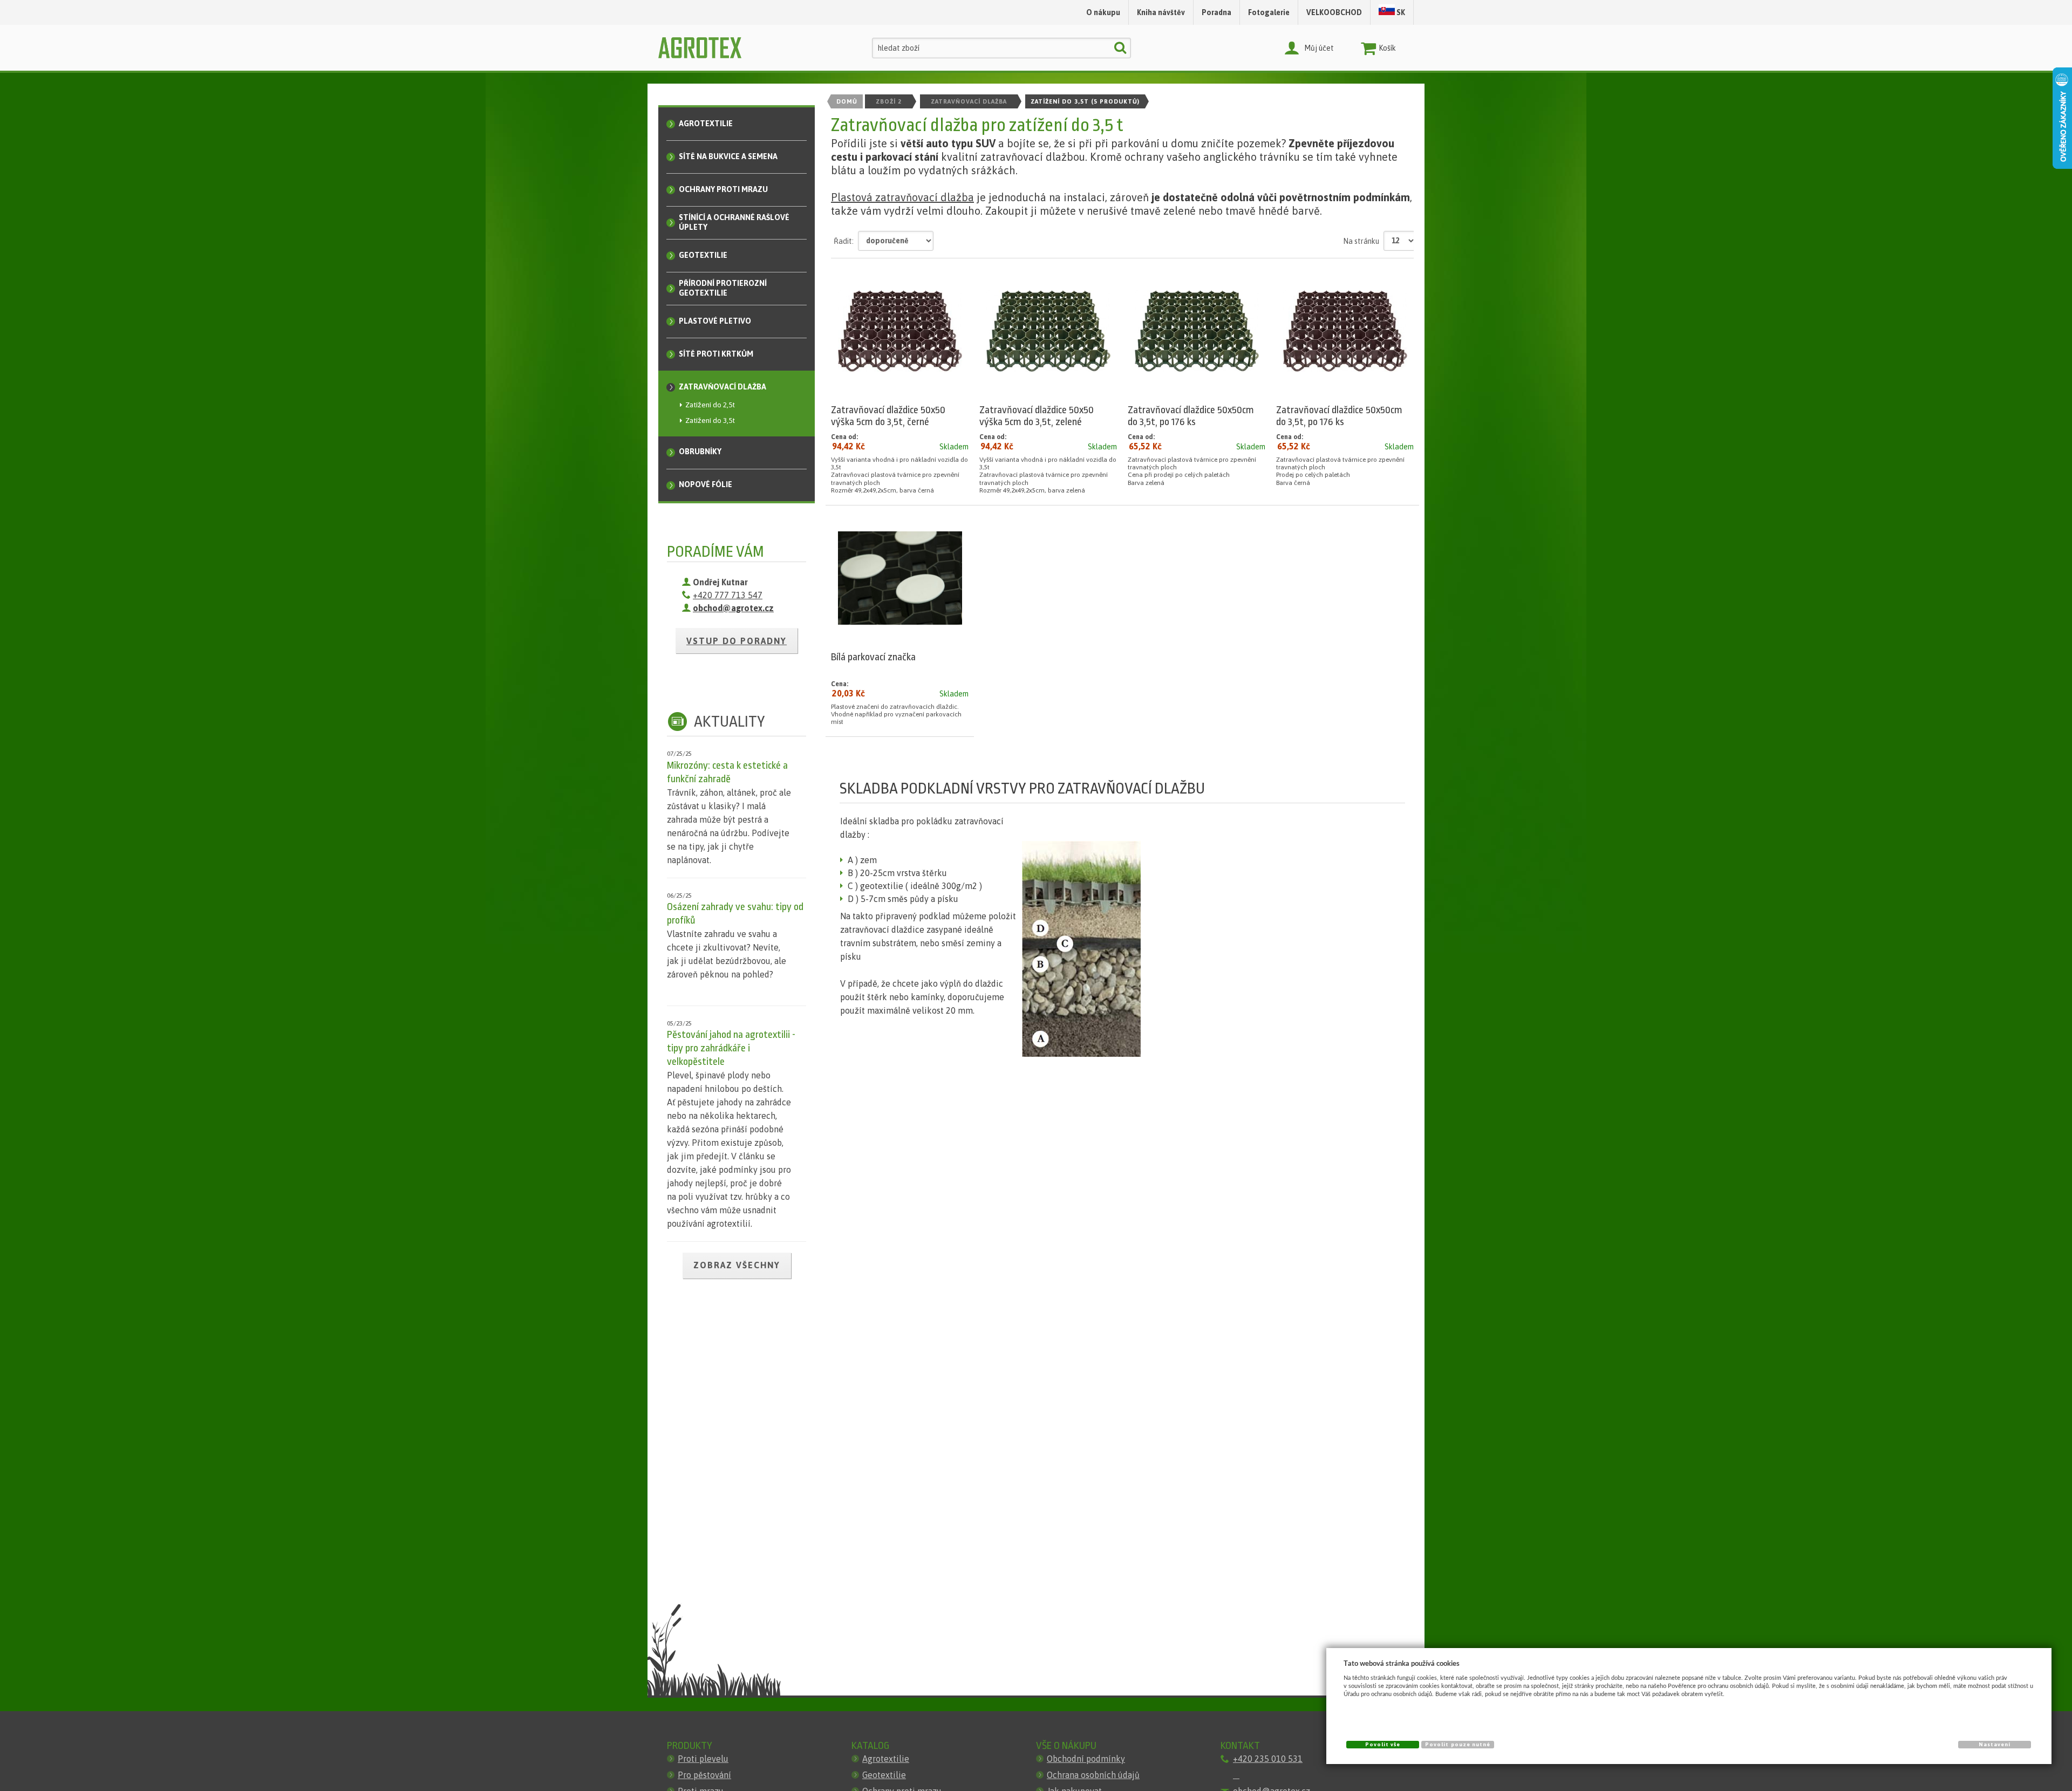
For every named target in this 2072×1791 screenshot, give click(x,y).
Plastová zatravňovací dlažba (902, 197)
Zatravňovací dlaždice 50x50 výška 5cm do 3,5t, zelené (1037, 416)
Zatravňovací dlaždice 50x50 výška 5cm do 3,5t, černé (888, 416)
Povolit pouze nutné (1458, 1744)
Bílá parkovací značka (873, 657)
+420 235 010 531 (1268, 1759)
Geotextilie (884, 1775)
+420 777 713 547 (728, 595)
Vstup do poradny (737, 641)
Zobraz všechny (737, 1265)
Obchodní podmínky (1086, 1759)
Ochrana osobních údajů (1093, 1775)
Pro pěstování (704, 1775)
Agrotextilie (886, 1759)
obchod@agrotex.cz (733, 608)
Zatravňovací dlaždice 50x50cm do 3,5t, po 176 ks (1191, 416)
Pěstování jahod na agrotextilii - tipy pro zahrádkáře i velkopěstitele (731, 1048)
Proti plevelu (703, 1759)
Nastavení (1995, 1744)
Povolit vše (1383, 1744)
